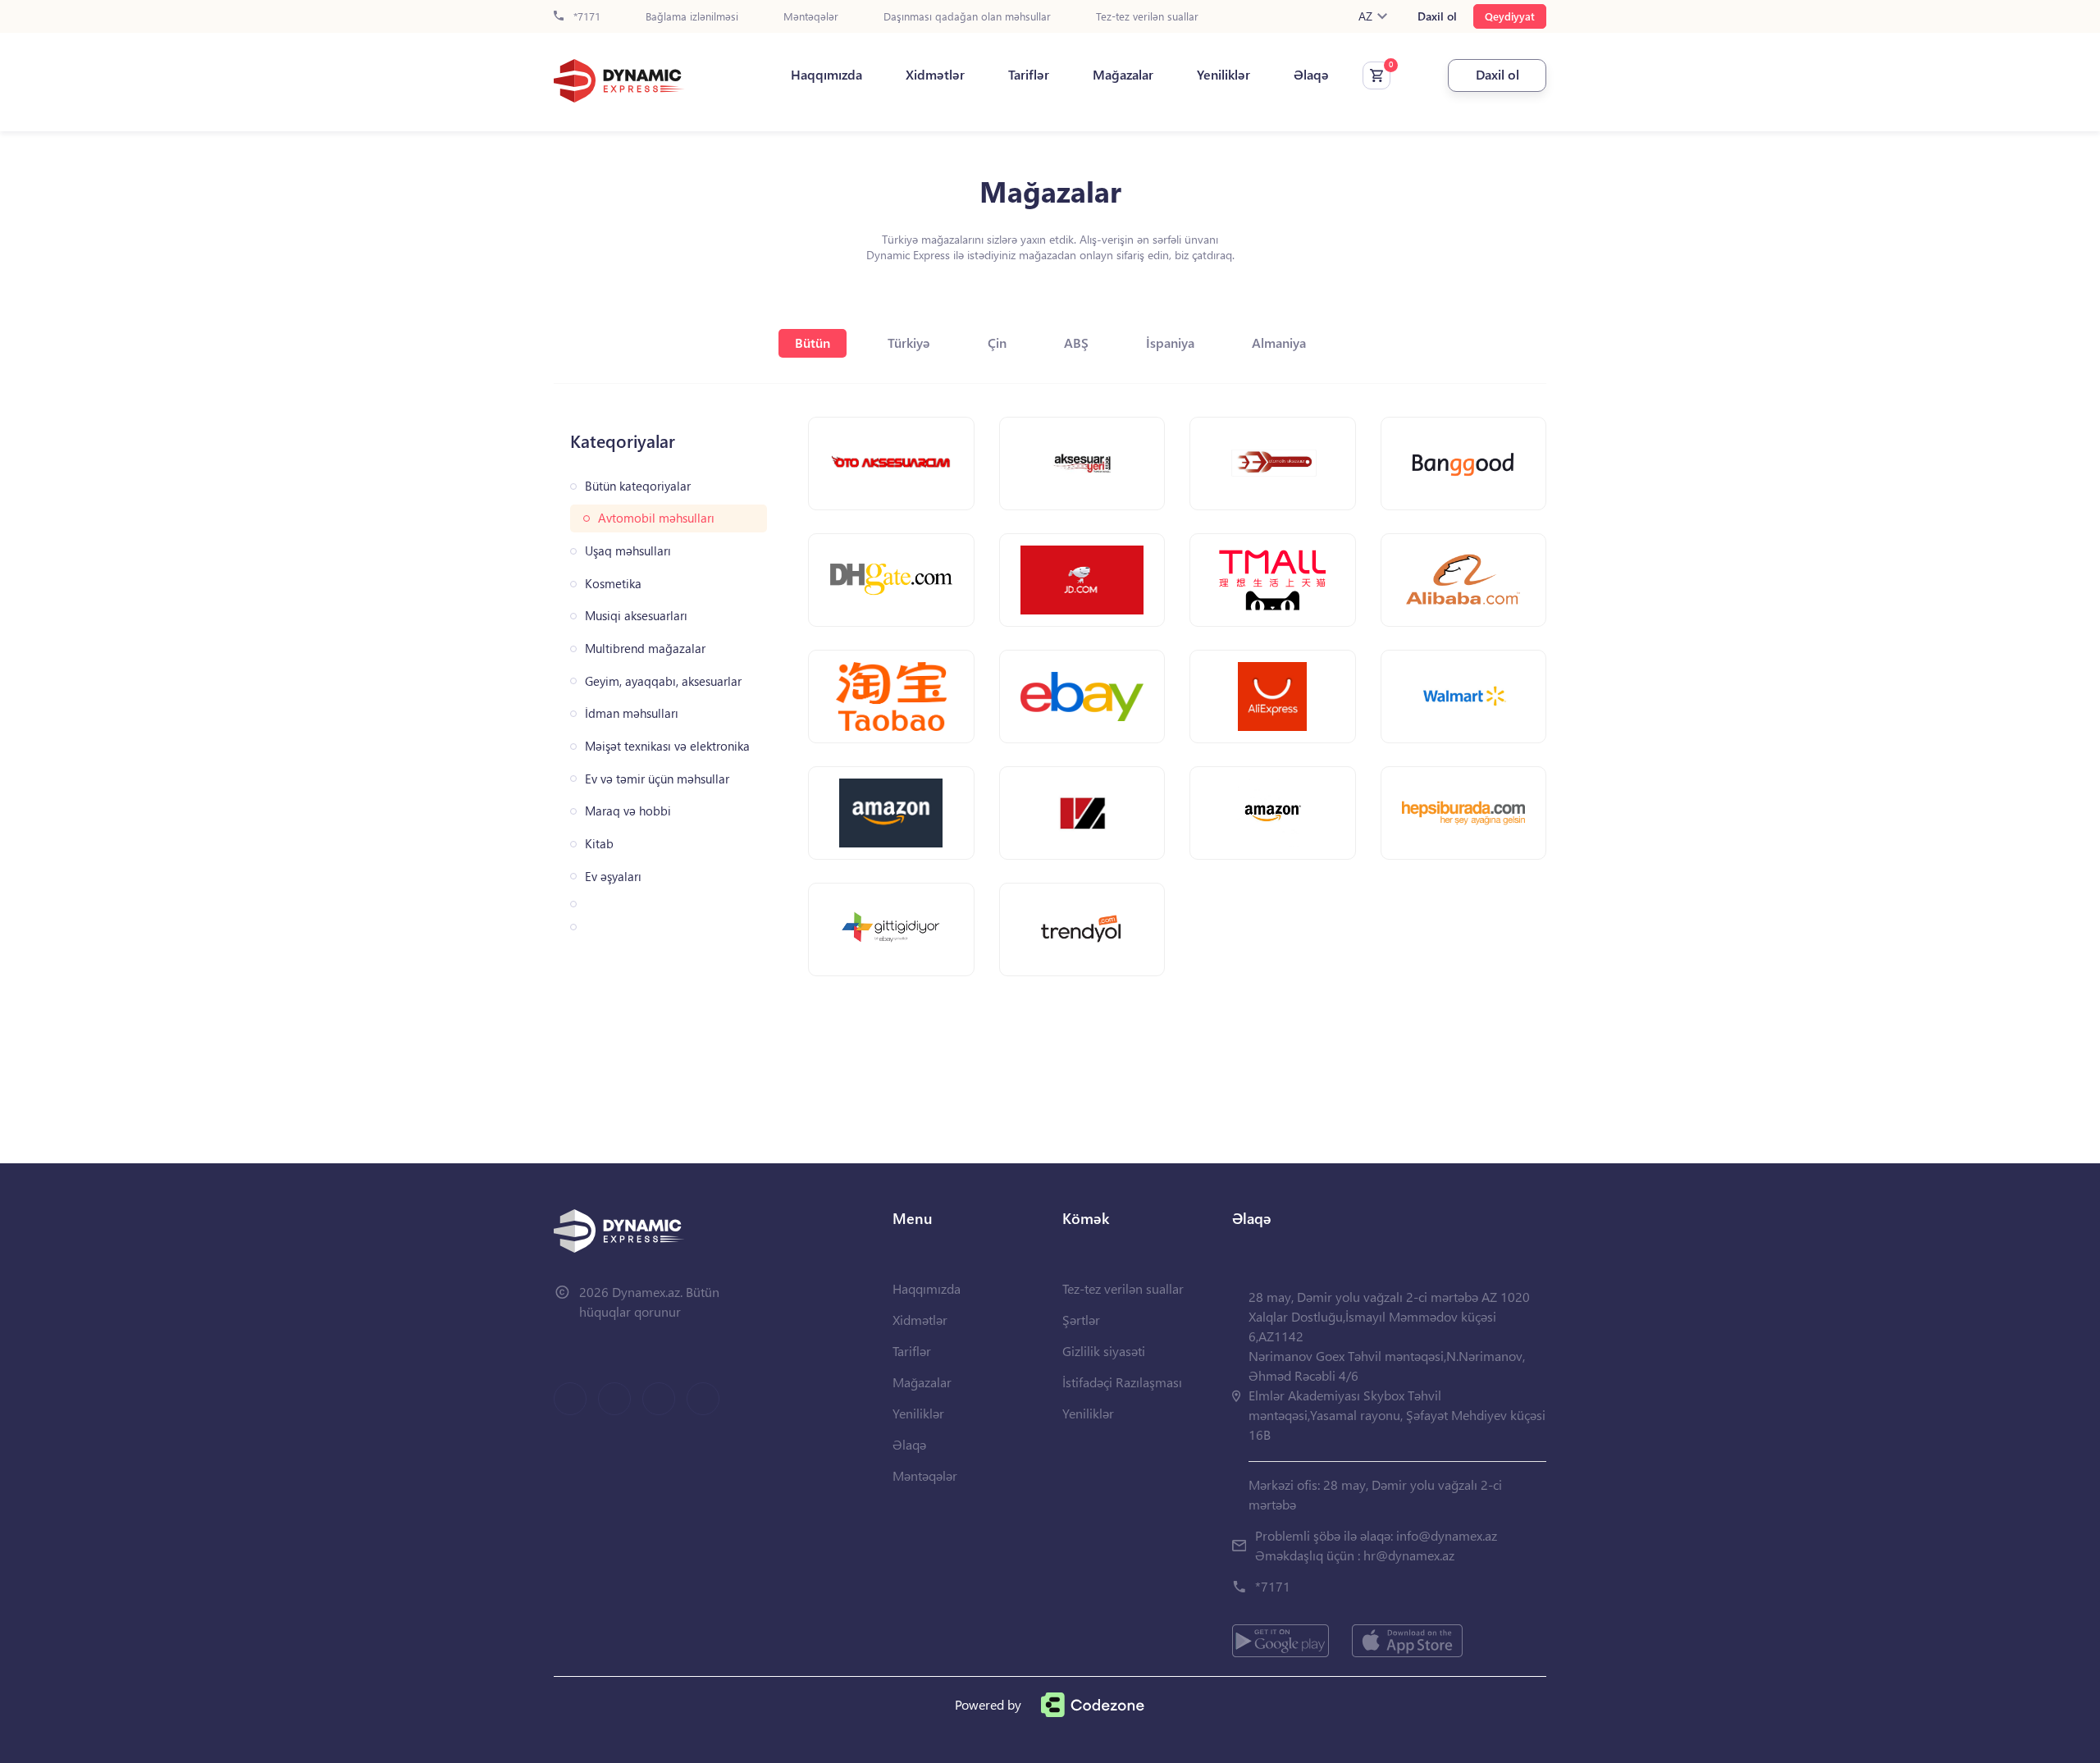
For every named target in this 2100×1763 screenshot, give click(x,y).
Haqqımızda (826, 75)
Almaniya (1279, 343)
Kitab (599, 844)
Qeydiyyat (1510, 16)
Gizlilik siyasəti (1104, 1351)
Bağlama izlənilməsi (692, 17)
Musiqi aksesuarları (636, 616)
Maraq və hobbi (628, 811)
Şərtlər (1081, 1320)
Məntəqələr (811, 17)
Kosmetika (613, 584)
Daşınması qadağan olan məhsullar (967, 17)
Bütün (813, 343)
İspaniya (1170, 343)
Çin (997, 343)
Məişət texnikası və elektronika (667, 746)
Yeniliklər (1223, 75)
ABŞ (1076, 343)
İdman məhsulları (632, 713)
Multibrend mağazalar (645, 649)
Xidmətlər (935, 75)
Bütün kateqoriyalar (638, 486)
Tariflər (1029, 75)
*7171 (585, 17)
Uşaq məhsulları (628, 551)
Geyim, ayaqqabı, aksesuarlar (663, 681)
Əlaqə (1311, 75)
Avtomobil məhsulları (656, 518)
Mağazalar (1123, 75)
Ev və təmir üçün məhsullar (657, 779)
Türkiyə (909, 343)
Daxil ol (1437, 16)
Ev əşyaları (613, 877)
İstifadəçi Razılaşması (1122, 1382)
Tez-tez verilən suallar (1147, 17)
